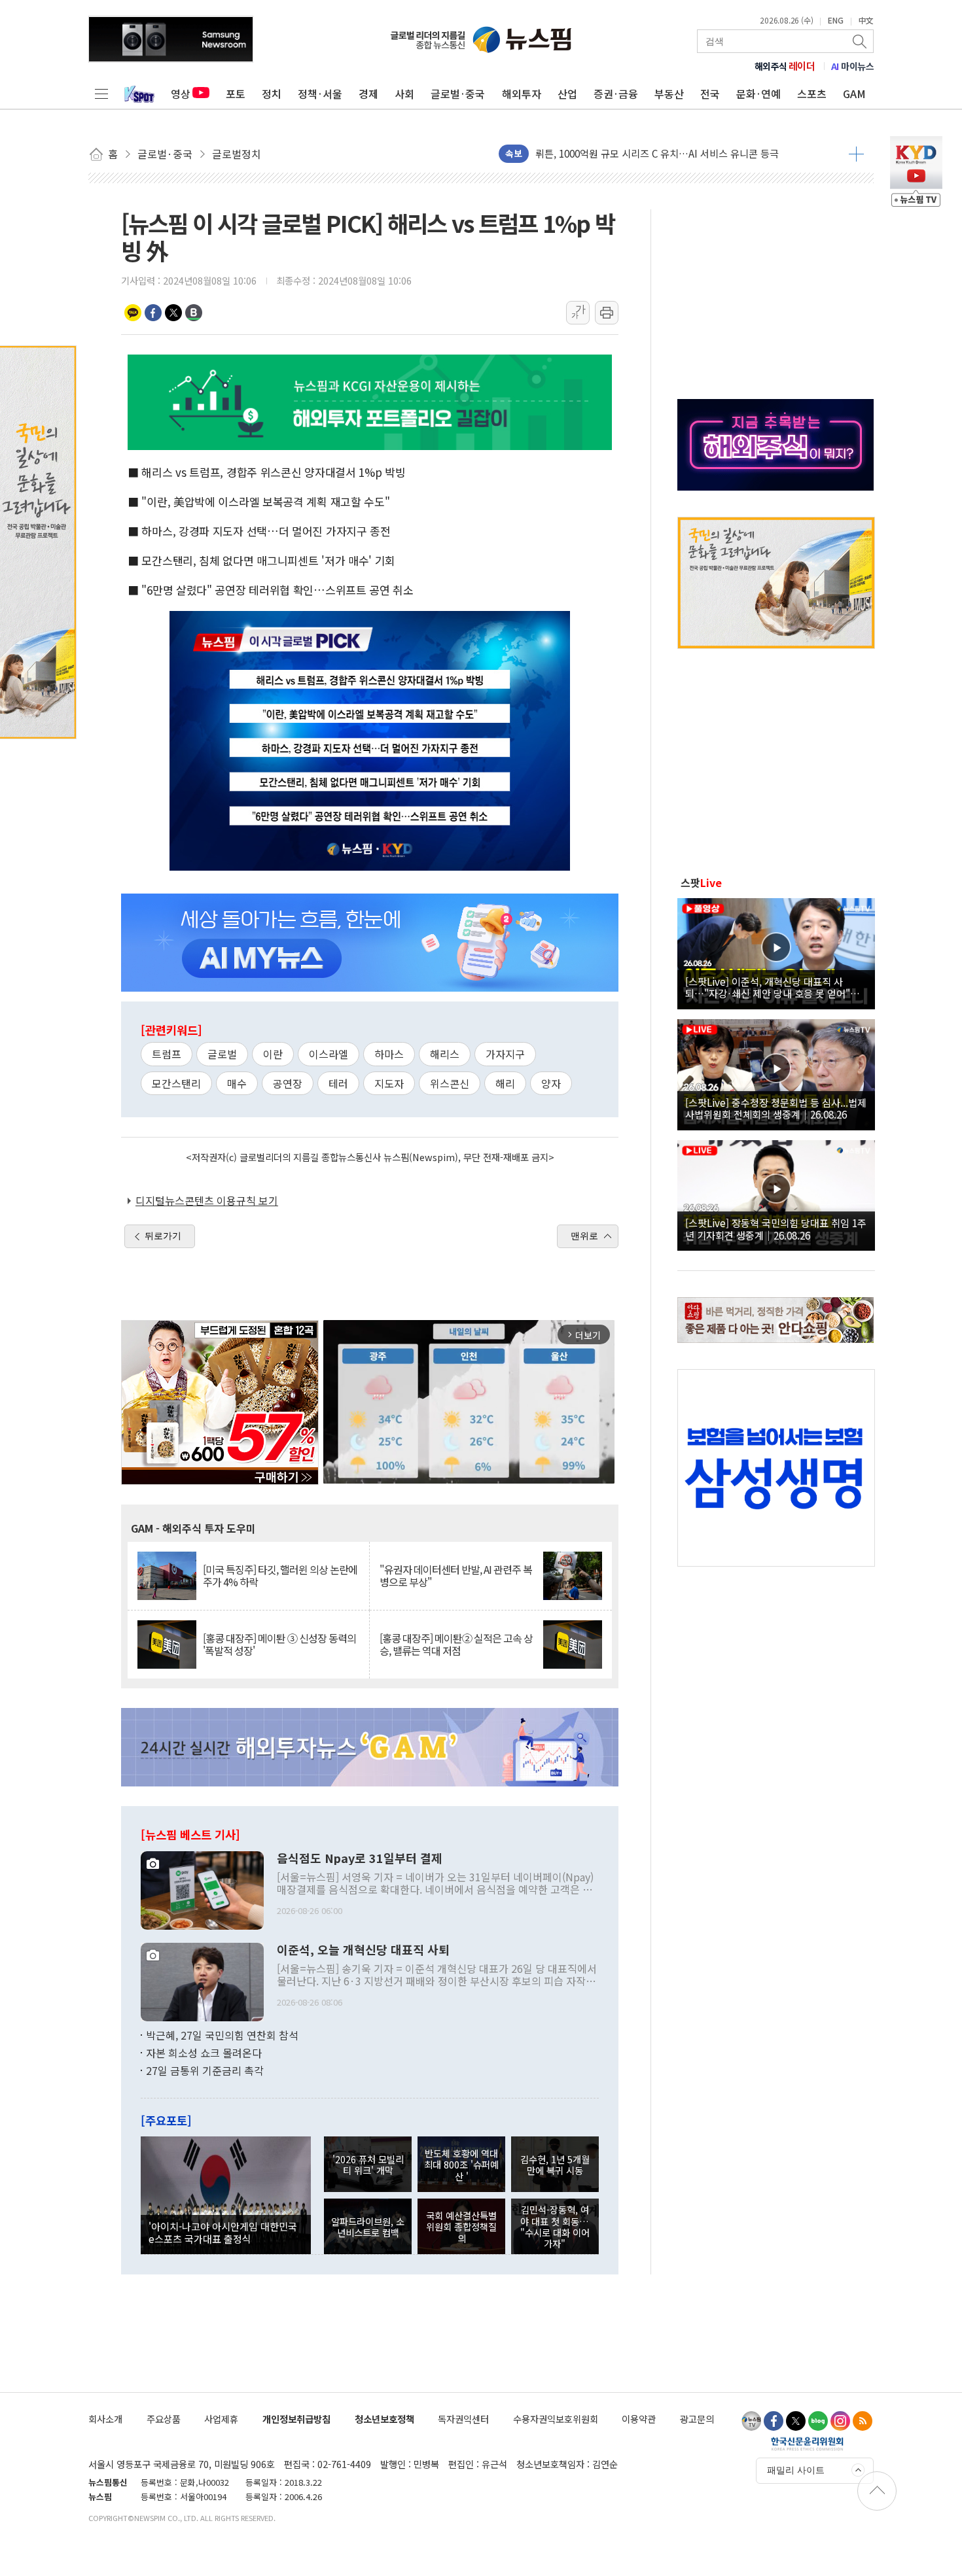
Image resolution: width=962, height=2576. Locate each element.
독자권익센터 (463, 2419)
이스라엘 (329, 1054)
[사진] (202, 1888)
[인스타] (840, 2421)
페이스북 (153, 313)
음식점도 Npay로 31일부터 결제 (360, 1858)
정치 (272, 94)
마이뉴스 (853, 66)
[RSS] (863, 2421)
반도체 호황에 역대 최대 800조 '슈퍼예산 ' (461, 2165)
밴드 (194, 313)
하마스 (389, 1054)
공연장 (288, 1083)
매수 (237, 1083)
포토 (236, 94)
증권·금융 (616, 94)
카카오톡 (133, 313)
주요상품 (164, 2419)
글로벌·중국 (458, 94)
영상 (181, 94)
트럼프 (167, 1054)
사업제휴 (221, 2419)
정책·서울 (320, 94)
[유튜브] (751, 2421)
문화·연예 (758, 94)
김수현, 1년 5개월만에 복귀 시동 (555, 2165)
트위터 (173, 313)
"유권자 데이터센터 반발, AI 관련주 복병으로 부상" (456, 1576)
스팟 (701, 882)
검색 (861, 41)
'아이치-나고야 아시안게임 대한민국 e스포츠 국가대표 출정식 (223, 2232)
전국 (710, 94)
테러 (338, 1083)
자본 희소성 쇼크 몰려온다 (204, 2053)
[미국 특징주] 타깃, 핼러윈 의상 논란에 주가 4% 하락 (280, 1576)
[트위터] (796, 2421)
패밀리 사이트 (796, 2470)
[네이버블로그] (818, 2421)
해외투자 (522, 94)
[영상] (776, 952)
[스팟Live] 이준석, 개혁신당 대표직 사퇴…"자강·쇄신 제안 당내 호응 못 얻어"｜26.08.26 (773, 987)
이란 (273, 1054)
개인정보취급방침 (296, 2419)
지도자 (389, 1083)
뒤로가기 (163, 1236)
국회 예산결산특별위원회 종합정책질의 (461, 2227)
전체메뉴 (101, 94)
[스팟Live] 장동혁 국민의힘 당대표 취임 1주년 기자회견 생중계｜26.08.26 (776, 1228)
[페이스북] (774, 2421)
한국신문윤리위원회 (807, 2443)
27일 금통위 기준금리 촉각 (205, 2070)
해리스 (445, 1054)
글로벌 (222, 1054)
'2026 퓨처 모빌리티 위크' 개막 (368, 2165)
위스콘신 (450, 1083)
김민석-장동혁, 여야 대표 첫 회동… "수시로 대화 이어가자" (555, 2226)
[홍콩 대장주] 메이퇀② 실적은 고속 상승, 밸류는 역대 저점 (456, 1645)
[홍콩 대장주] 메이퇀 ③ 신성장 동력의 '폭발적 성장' (279, 1645)
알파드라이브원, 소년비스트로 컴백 (368, 2227)
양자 (551, 1083)
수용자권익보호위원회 (556, 2419)
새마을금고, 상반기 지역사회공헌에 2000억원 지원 (639, 153)
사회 (404, 94)
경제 (368, 94)
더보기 (856, 154)
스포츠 (812, 94)
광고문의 (697, 2419)
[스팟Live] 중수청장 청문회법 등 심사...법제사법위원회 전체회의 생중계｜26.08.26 (776, 1108)
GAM (854, 94)
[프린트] (607, 313)
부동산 (669, 94)
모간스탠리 (176, 1083)
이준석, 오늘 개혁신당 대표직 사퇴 (363, 1950)
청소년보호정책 (384, 2419)
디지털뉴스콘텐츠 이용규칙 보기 (207, 1200)
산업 (567, 94)
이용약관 (639, 2419)
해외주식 (785, 66)
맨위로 (584, 1236)
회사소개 (105, 2419)
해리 (505, 1083)
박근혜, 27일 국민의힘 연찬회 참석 (222, 2035)
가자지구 (505, 1054)
